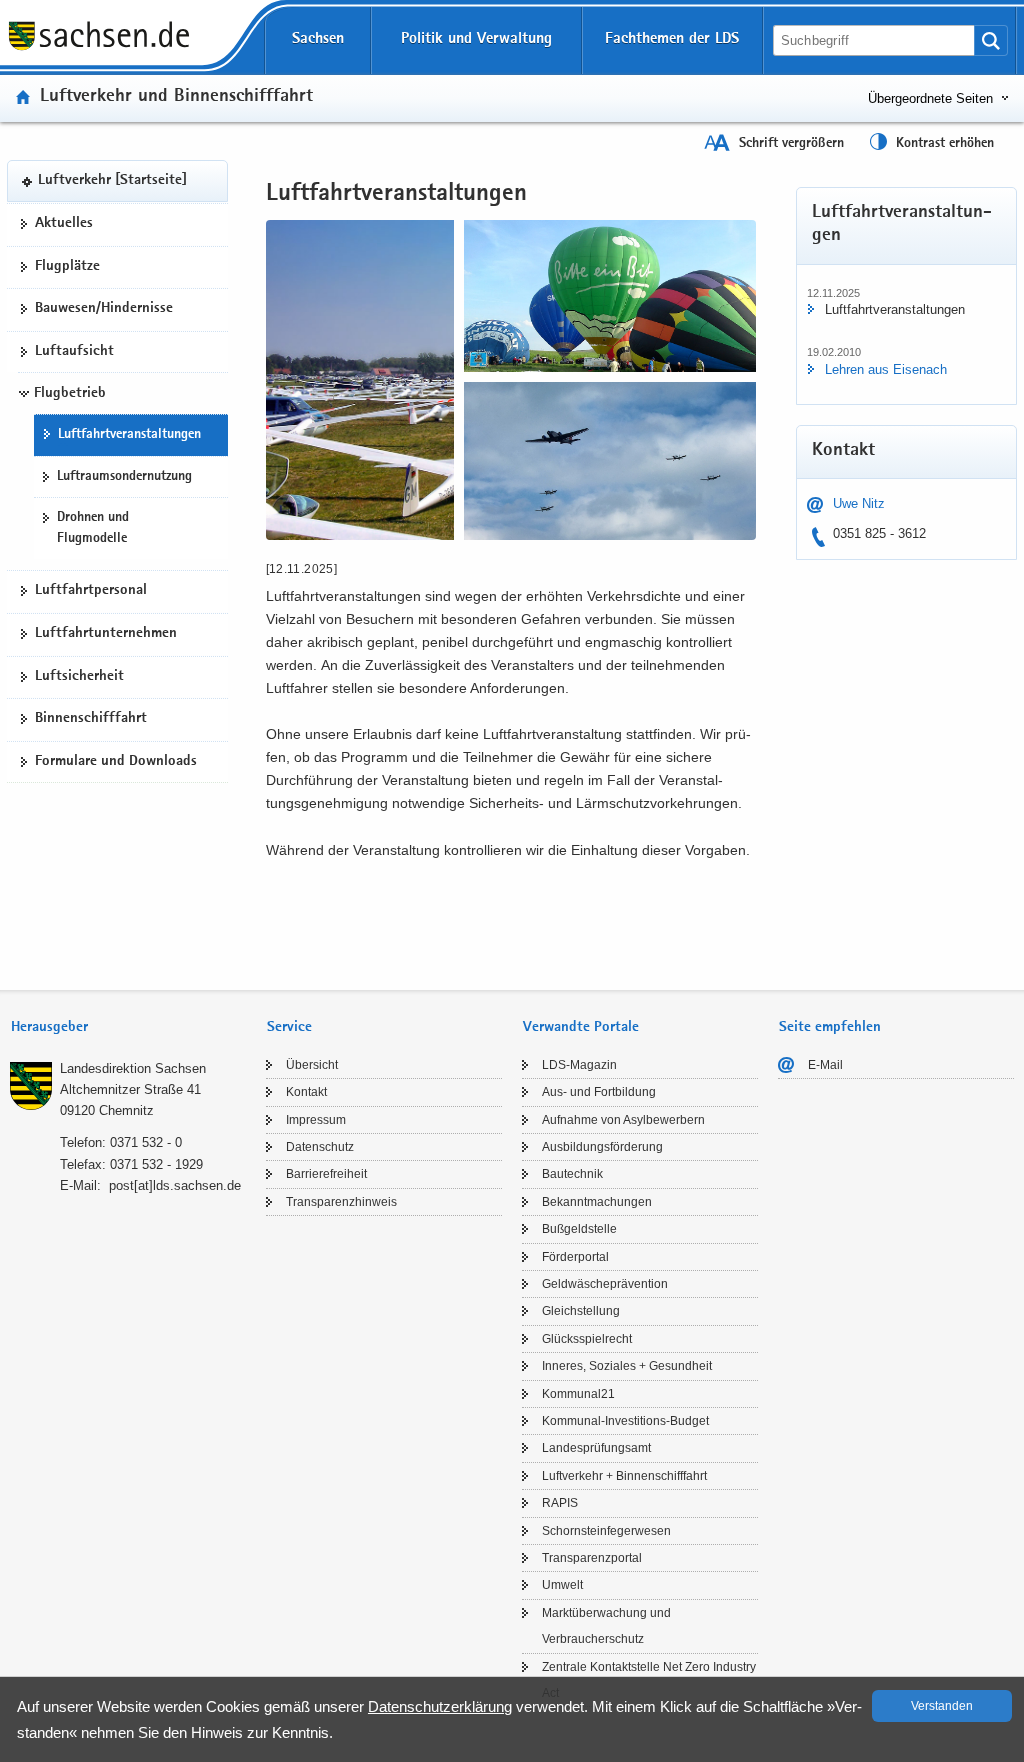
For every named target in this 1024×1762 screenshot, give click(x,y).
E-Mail (825, 1065)
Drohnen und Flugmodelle (93, 528)
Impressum (316, 1120)
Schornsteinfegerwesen (606, 1531)
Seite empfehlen (830, 1027)
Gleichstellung (581, 1311)
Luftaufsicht (74, 352)
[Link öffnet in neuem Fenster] (99, 49)
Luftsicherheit (79, 677)
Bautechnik (572, 1174)
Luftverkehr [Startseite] (112, 181)
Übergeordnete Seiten (930, 98)
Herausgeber (49, 1027)
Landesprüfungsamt (596, 1448)
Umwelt (562, 1585)
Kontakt (306, 1092)
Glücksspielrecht (587, 1339)
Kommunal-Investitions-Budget (625, 1421)
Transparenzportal (592, 1558)
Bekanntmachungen (597, 1202)
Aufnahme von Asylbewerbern (623, 1120)
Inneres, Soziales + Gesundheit (627, 1366)
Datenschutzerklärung (440, 1706)
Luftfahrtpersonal (91, 591)
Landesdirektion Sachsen (133, 1068)
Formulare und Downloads (116, 762)
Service (289, 1027)
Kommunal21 (578, 1394)
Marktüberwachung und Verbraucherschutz (606, 1626)
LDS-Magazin (579, 1065)
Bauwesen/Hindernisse (104, 309)
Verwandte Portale (581, 1027)
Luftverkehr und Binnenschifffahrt (176, 97)
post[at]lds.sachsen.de (175, 1185)
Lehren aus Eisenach (886, 369)
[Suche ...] (991, 40)
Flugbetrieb (70, 394)
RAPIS (560, 1503)
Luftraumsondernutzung (124, 477)
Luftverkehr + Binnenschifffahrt (624, 1476)
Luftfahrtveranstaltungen (129, 435)
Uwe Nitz (859, 503)
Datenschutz (320, 1147)
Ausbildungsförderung (602, 1147)
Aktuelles (64, 224)
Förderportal (575, 1257)
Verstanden (942, 1706)
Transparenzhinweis (341, 1202)
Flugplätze (67, 267)
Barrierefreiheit (326, 1174)
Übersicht (312, 1065)
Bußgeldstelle (579, 1229)
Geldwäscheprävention (605, 1284)
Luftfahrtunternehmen (106, 634)
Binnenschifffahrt (91, 719)
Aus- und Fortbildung (599, 1092)
